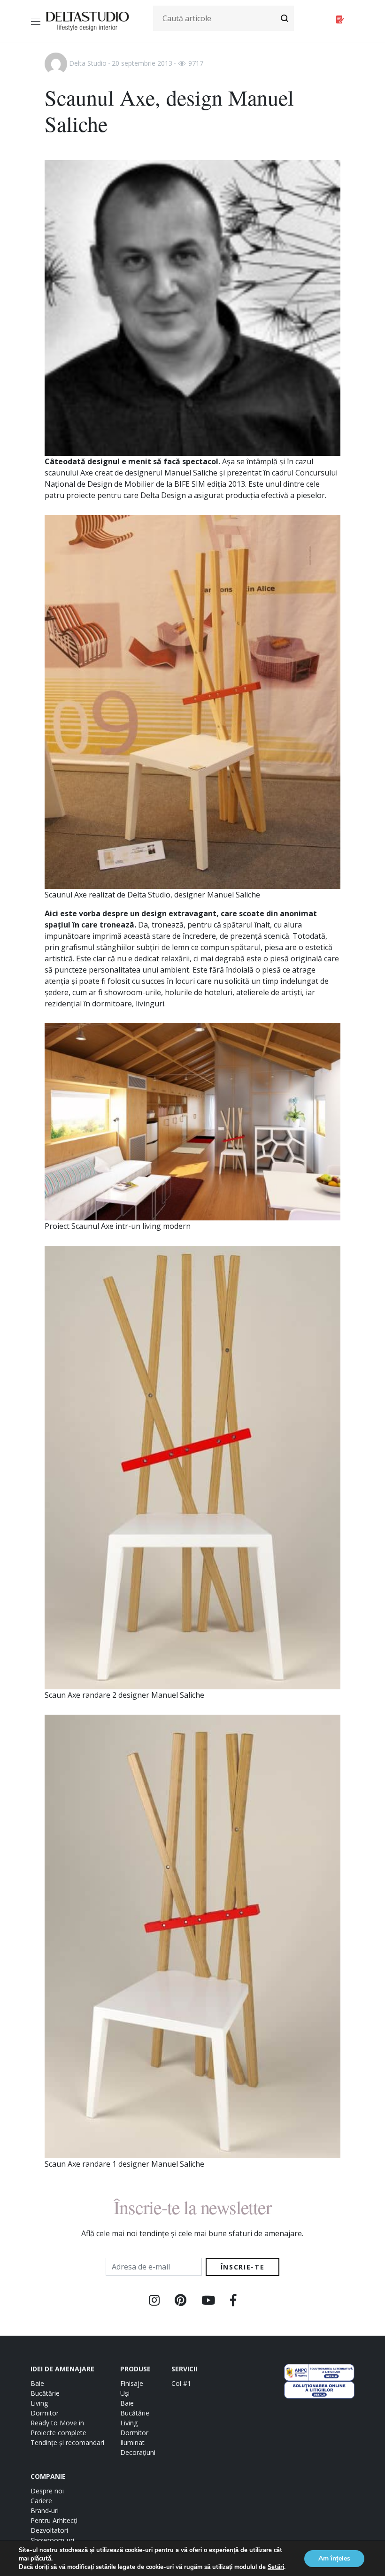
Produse (135, 2369)
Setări (276, 2567)
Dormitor (45, 2413)
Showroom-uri (52, 2540)
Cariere (41, 2501)
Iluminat (132, 2442)
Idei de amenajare (62, 2369)
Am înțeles (334, 2558)
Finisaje (132, 2383)
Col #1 (181, 2383)
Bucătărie (45, 2393)
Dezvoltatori (49, 2530)
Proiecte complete (58, 2433)
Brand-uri (45, 2511)
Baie (37, 2383)
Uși (125, 2393)
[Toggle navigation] (37, 21)
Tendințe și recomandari (67, 2442)
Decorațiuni (138, 2452)
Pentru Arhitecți (54, 2520)
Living (39, 2403)
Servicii (184, 2369)
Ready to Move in (57, 2423)
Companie (48, 2476)
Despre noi (47, 2491)
